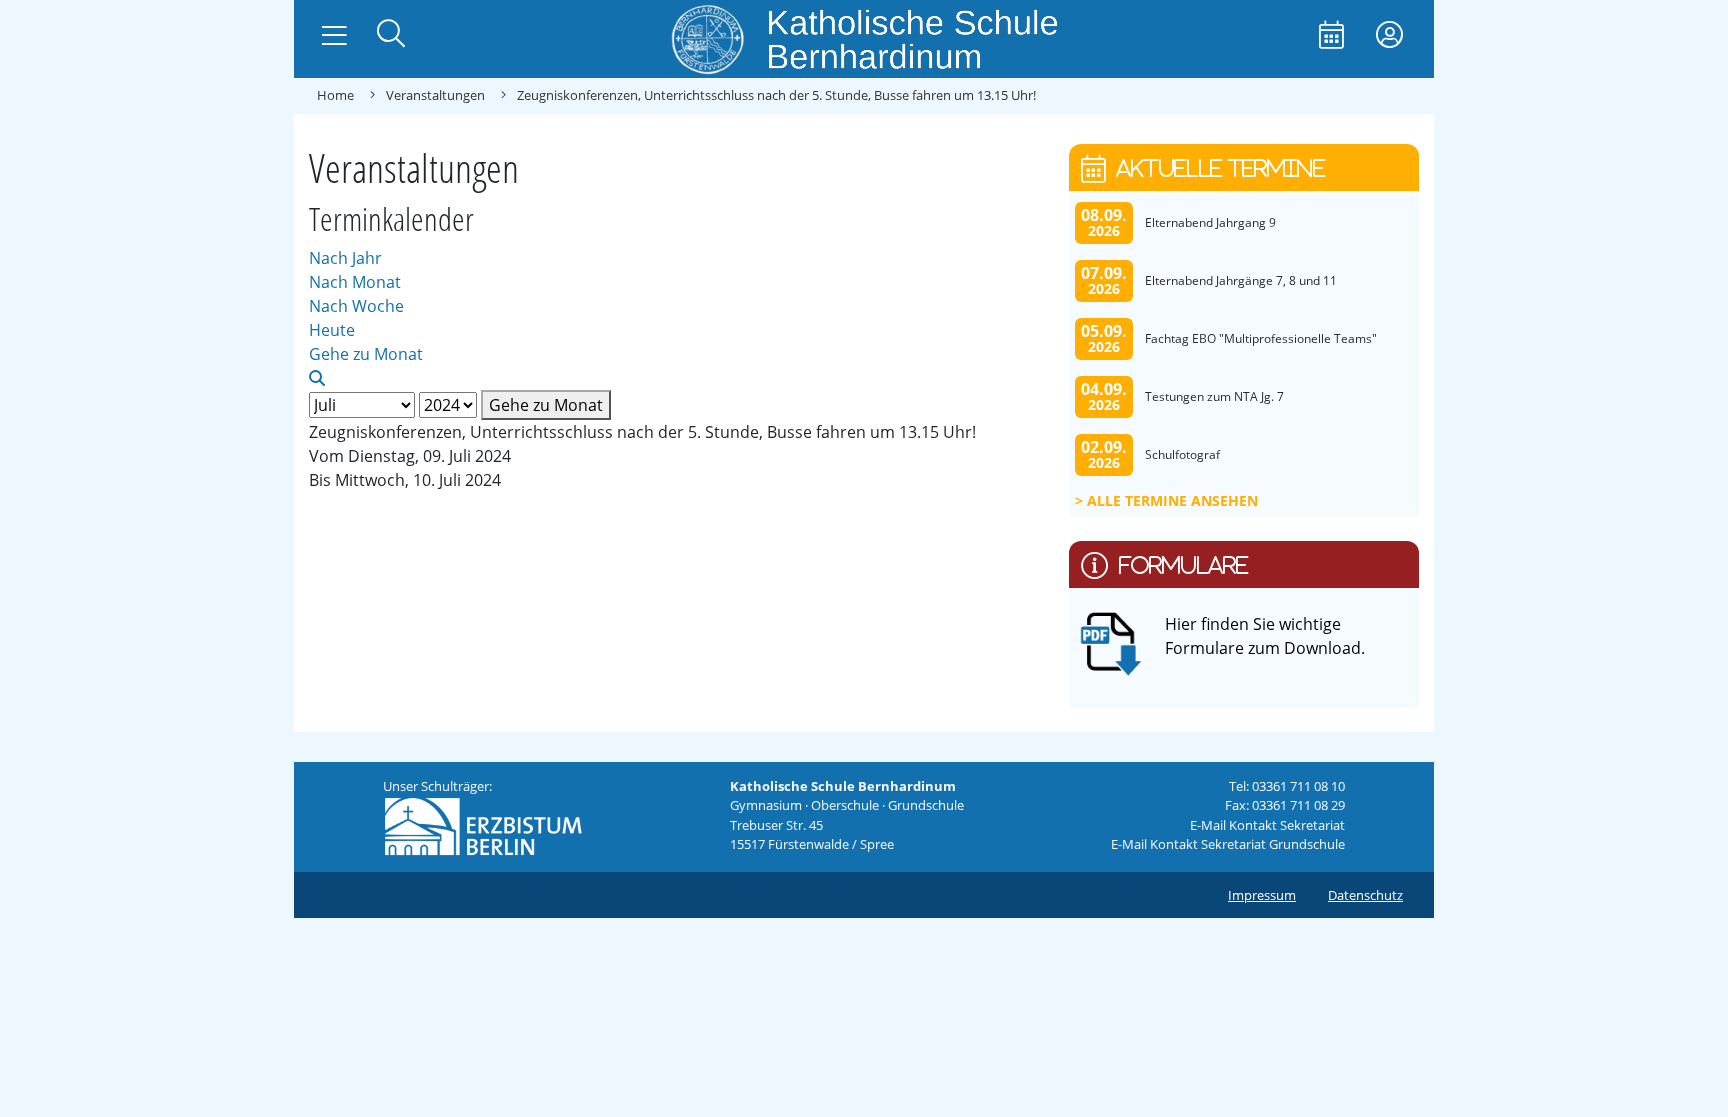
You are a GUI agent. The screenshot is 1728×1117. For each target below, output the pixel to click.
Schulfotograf (1182, 454)
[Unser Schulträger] (483, 825)
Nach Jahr (345, 258)
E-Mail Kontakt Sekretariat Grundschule (1228, 844)
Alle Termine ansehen (1172, 500)
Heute (332, 330)
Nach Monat (355, 282)
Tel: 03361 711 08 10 (1287, 786)
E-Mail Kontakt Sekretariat (1267, 825)
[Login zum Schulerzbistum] (1389, 36)
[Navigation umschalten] (334, 36)
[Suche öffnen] (391, 35)
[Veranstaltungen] (1331, 36)
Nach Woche (356, 306)
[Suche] (317, 378)
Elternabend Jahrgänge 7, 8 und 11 (1241, 280)
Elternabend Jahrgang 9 (1210, 222)
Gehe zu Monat (546, 405)
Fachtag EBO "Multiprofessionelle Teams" (1261, 338)
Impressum (1262, 895)
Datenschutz (1365, 895)
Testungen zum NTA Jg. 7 (1214, 396)
